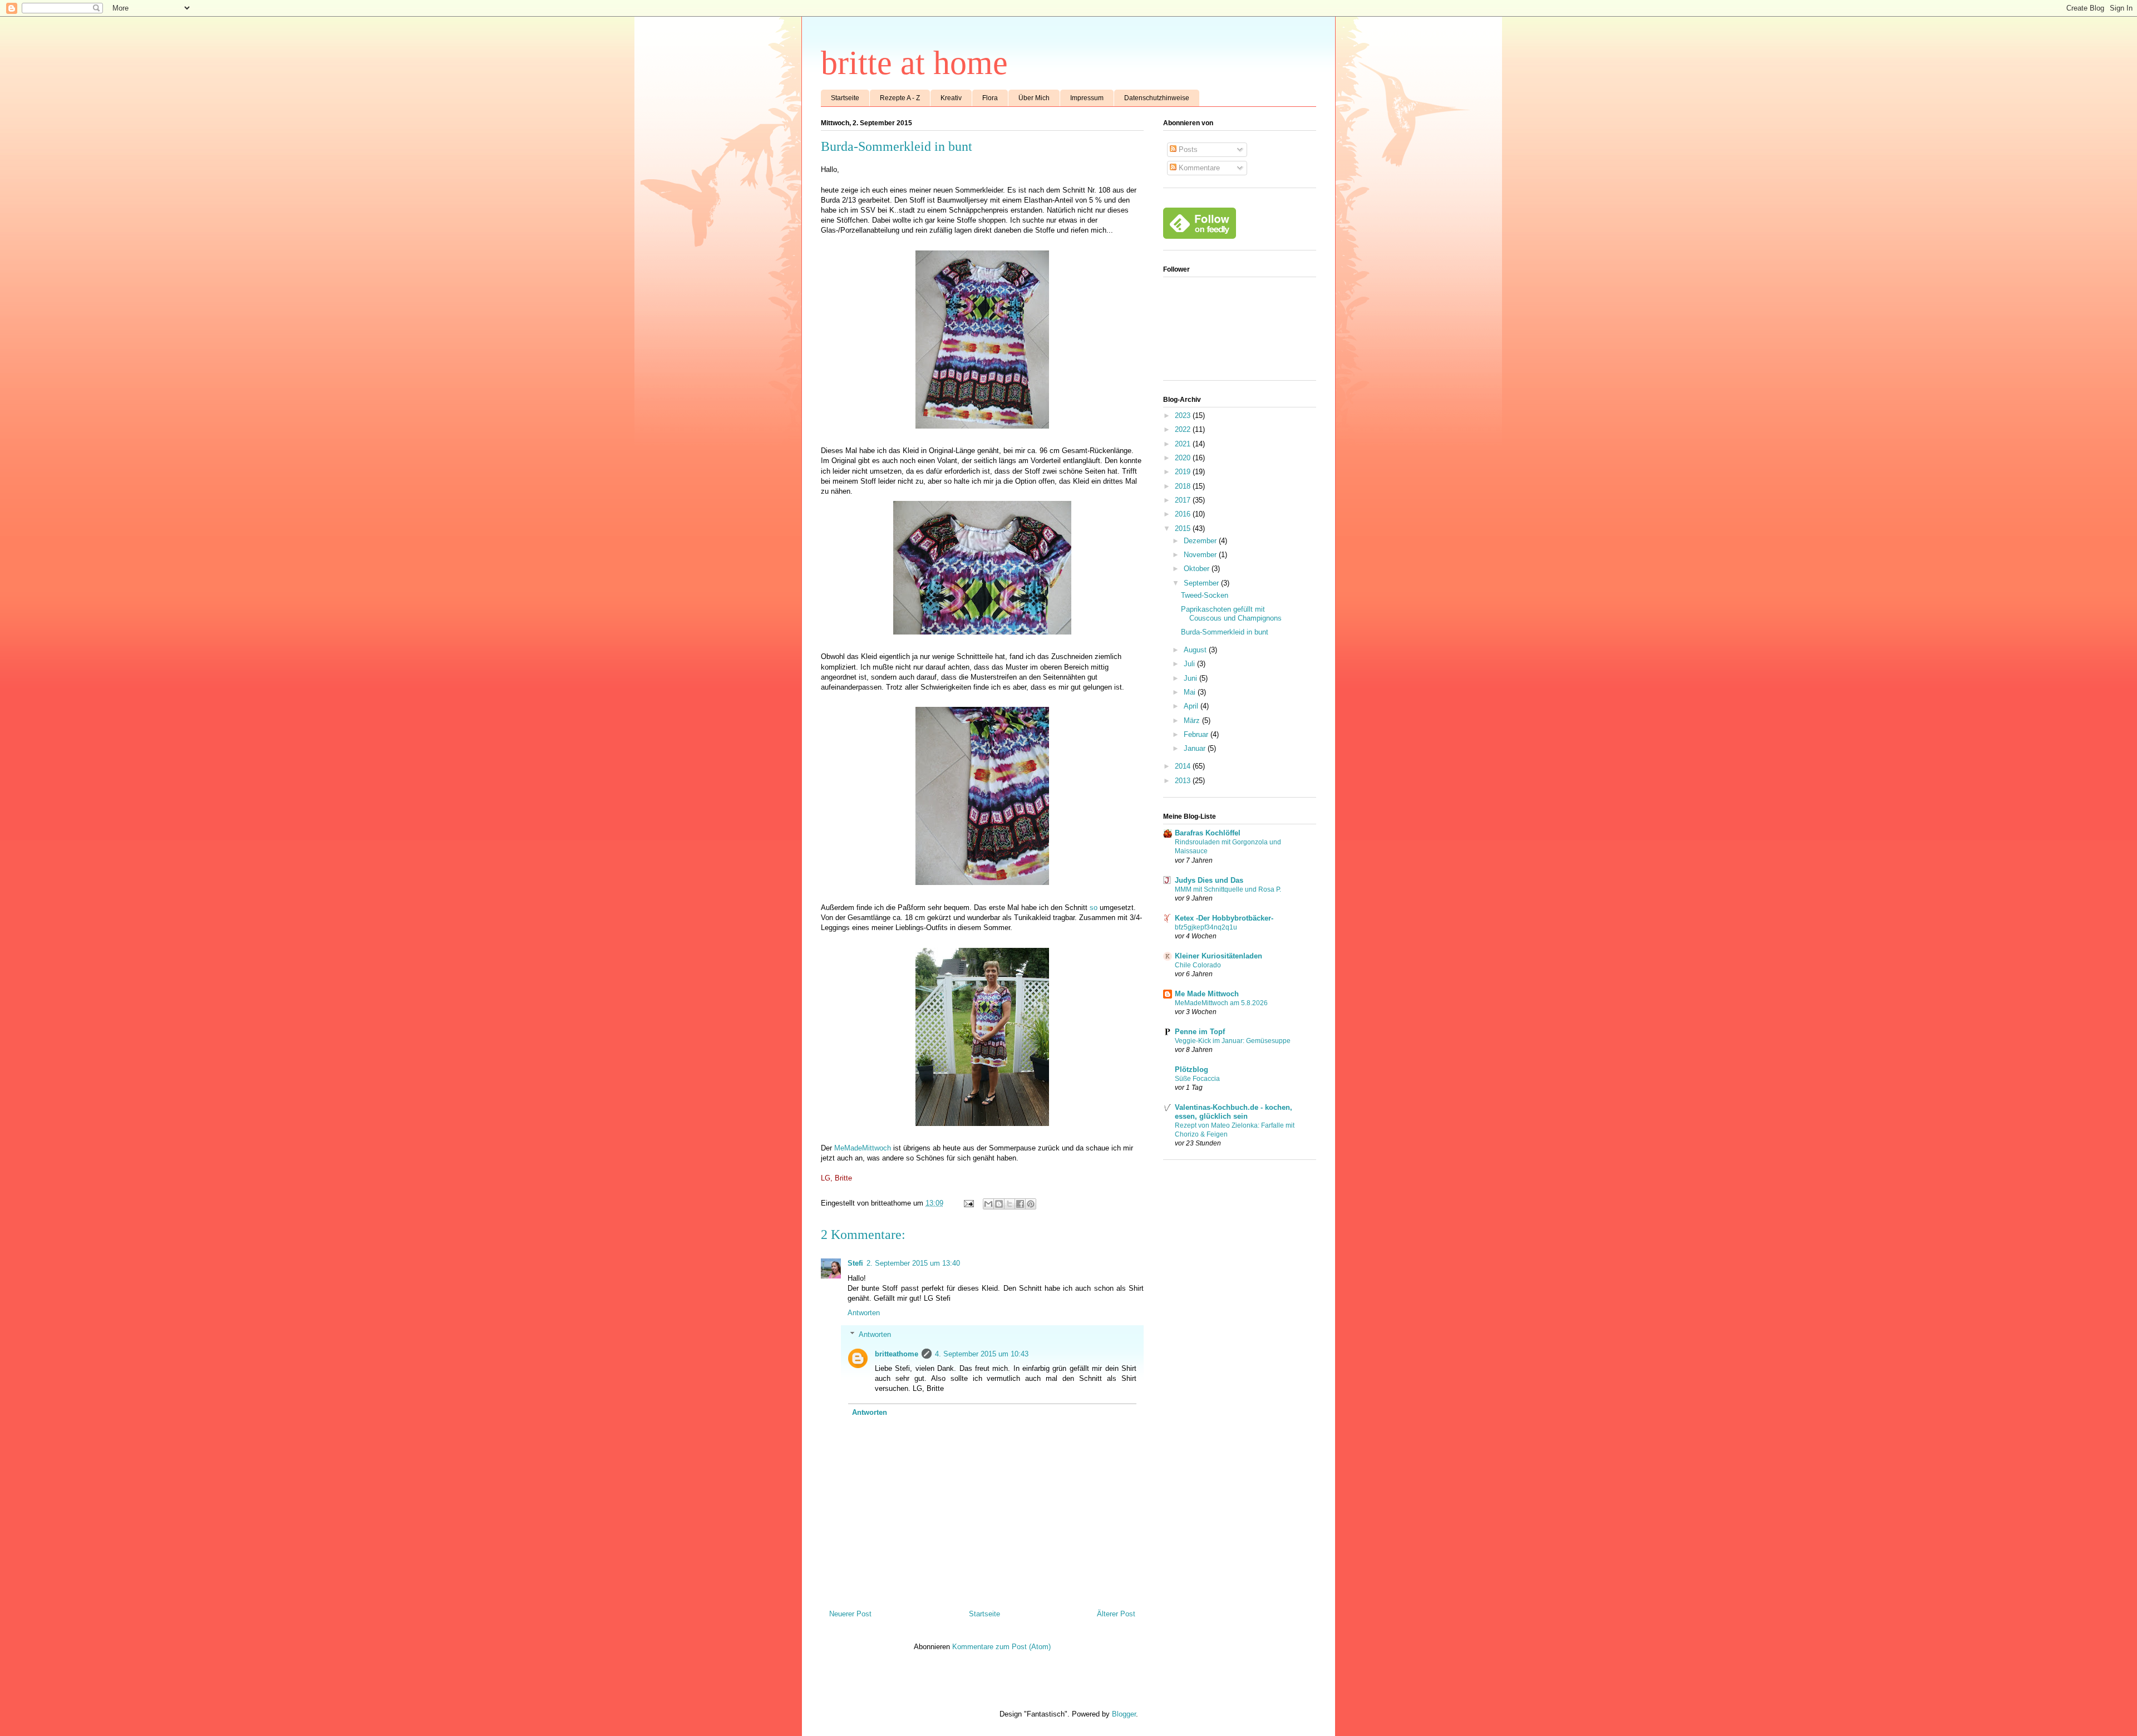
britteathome (897, 1354)
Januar (1196, 748)
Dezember (1201, 541)
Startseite (845, 98)
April (1192, 706)
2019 (1184, 472)
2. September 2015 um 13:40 (913, 1263)
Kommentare (1198, 168)
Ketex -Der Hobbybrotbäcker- (1224, 918)
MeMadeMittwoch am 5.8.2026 (1221, 1003)
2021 (1184, 444)
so (1094, 908)
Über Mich (1034, 98)
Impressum (1087, 98)
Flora (990, 98)
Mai (1191, 692)
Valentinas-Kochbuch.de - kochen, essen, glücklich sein (1234, 1112)
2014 (1184, 766)
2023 (1184, 415)
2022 (1184, 429)
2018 (1184, 486)
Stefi (855, 1263)
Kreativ (951, 98)
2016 (1184, 514)
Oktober (1198, 569)
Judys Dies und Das (1209, 880)
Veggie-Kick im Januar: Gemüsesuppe (1233, 1041)
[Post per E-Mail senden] (968, 1203)
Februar (1197, 734)
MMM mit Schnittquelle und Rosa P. (1228, 889)
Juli (1190, 664)
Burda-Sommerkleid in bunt (1225, 632)
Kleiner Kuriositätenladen (1218, 956)
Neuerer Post (850, 1614)
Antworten (864, 1313)
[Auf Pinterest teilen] (1031, 1204)
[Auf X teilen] (1010, 1204)
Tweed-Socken (1205, 595)
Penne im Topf (1200, 1032)
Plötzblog (1191, 1069)
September (1202, 583)
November (1201, 555)
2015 (1184, 528)
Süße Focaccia (1197, 1079)
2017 (1184, 500)
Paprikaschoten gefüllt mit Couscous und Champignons (1231, 614)
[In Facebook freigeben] (1020, 1204)
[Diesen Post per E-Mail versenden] (988, 1204)
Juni (1191, 678)
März (1193, 721)
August (1196, 650)
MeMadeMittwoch (863, 1148)
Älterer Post (1116, 1614)
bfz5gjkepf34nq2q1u (1206, 927)
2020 (1184, 458)
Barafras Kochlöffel (1208, 833)
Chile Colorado (1198, 965)
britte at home (914, 63)
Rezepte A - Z (900, 98)
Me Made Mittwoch (1207, 994)
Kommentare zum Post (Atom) (1001, 1647)
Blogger (1124, 1714)
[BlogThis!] (999, 1204)
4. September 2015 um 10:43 (982, 1354)
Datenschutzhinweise (1157, 98)
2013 (1184, 781)
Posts (1187, 149)
